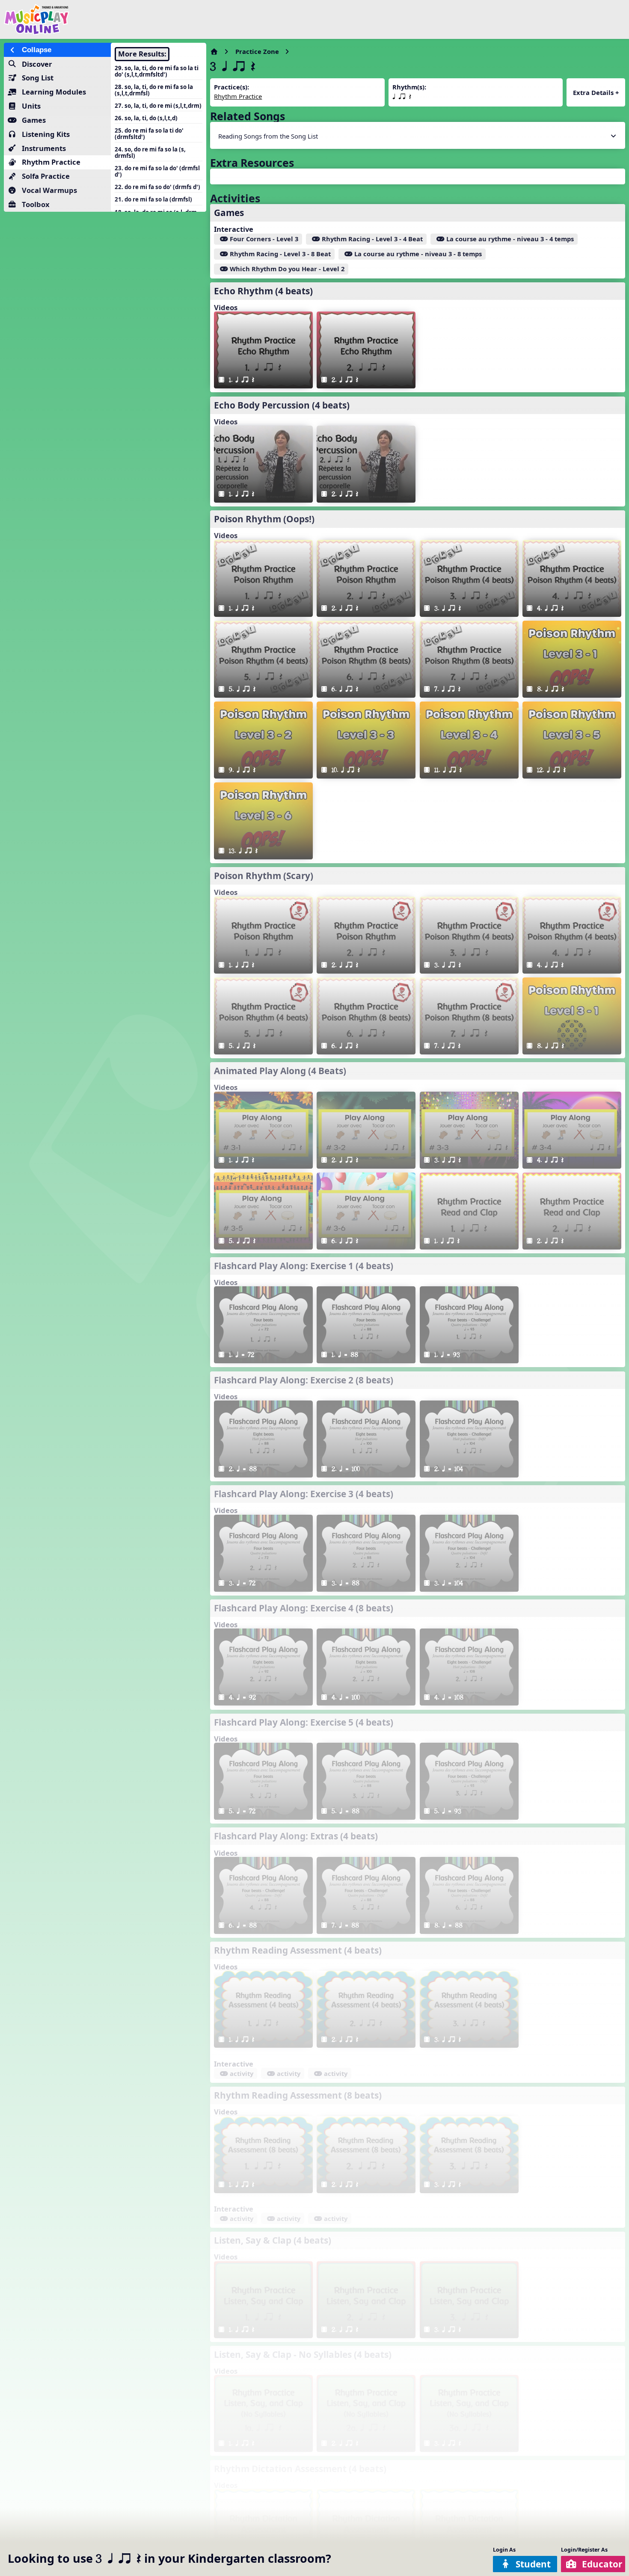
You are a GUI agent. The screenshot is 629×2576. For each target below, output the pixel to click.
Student (533, 2564)
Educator (602, 2564)
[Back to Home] (106, 19)
